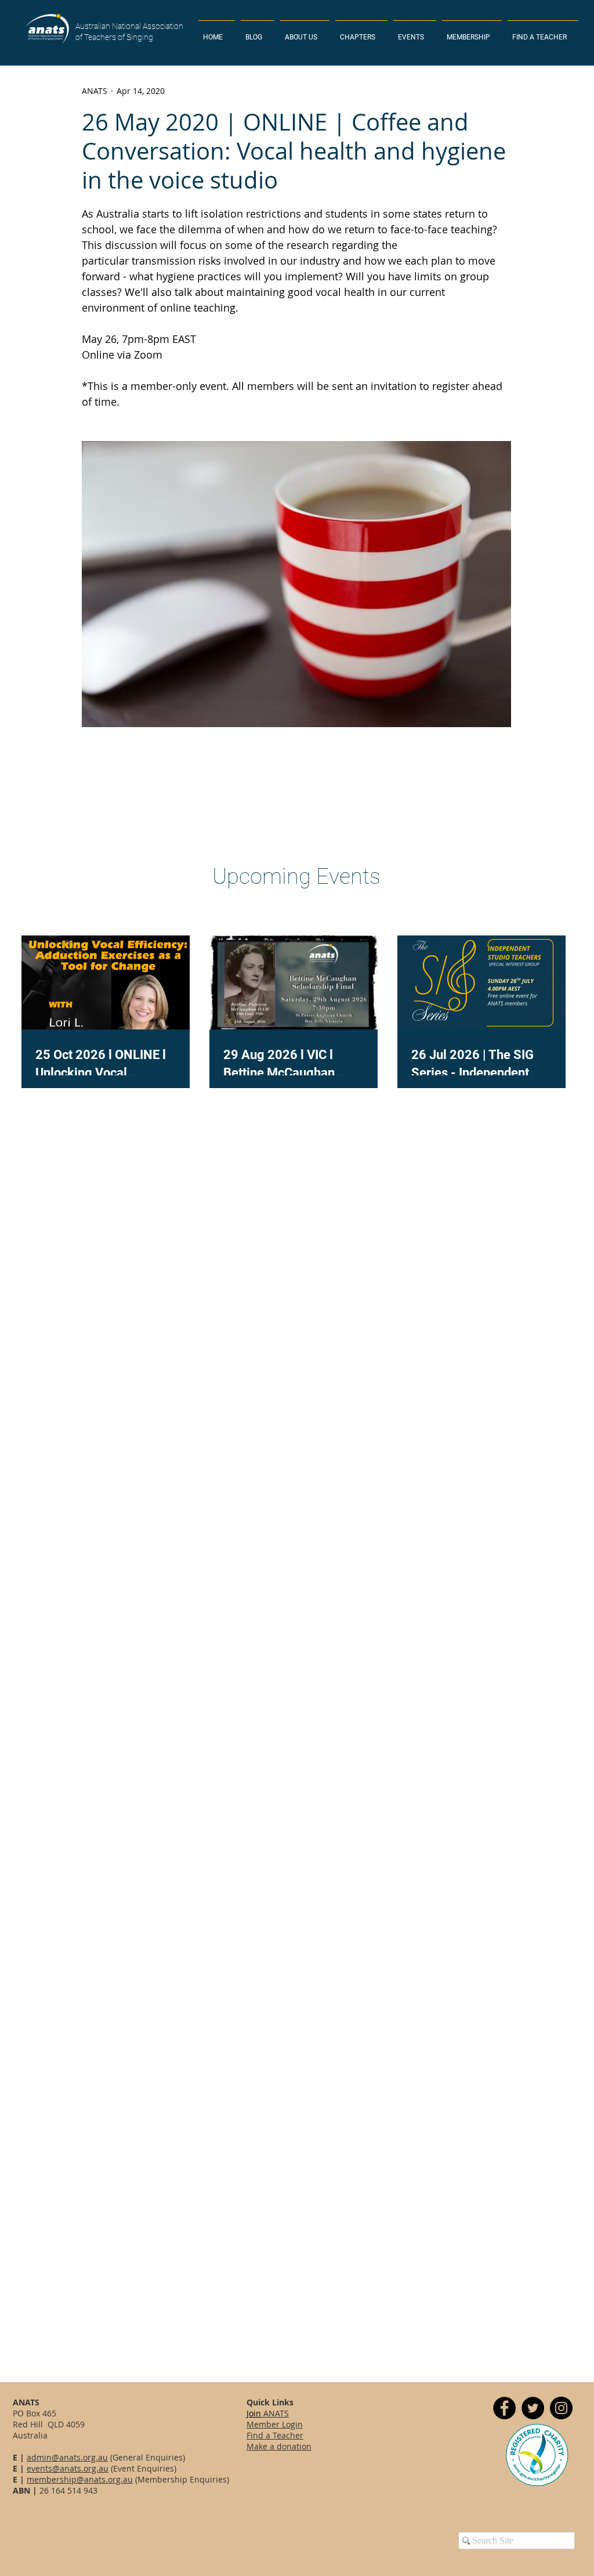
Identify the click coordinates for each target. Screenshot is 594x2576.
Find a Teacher (275, 2435)
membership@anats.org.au (80, 2479)
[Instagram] (561, 2408)
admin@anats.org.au (67, 2457)
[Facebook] (504, 2408)
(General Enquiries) (146, 2457)
